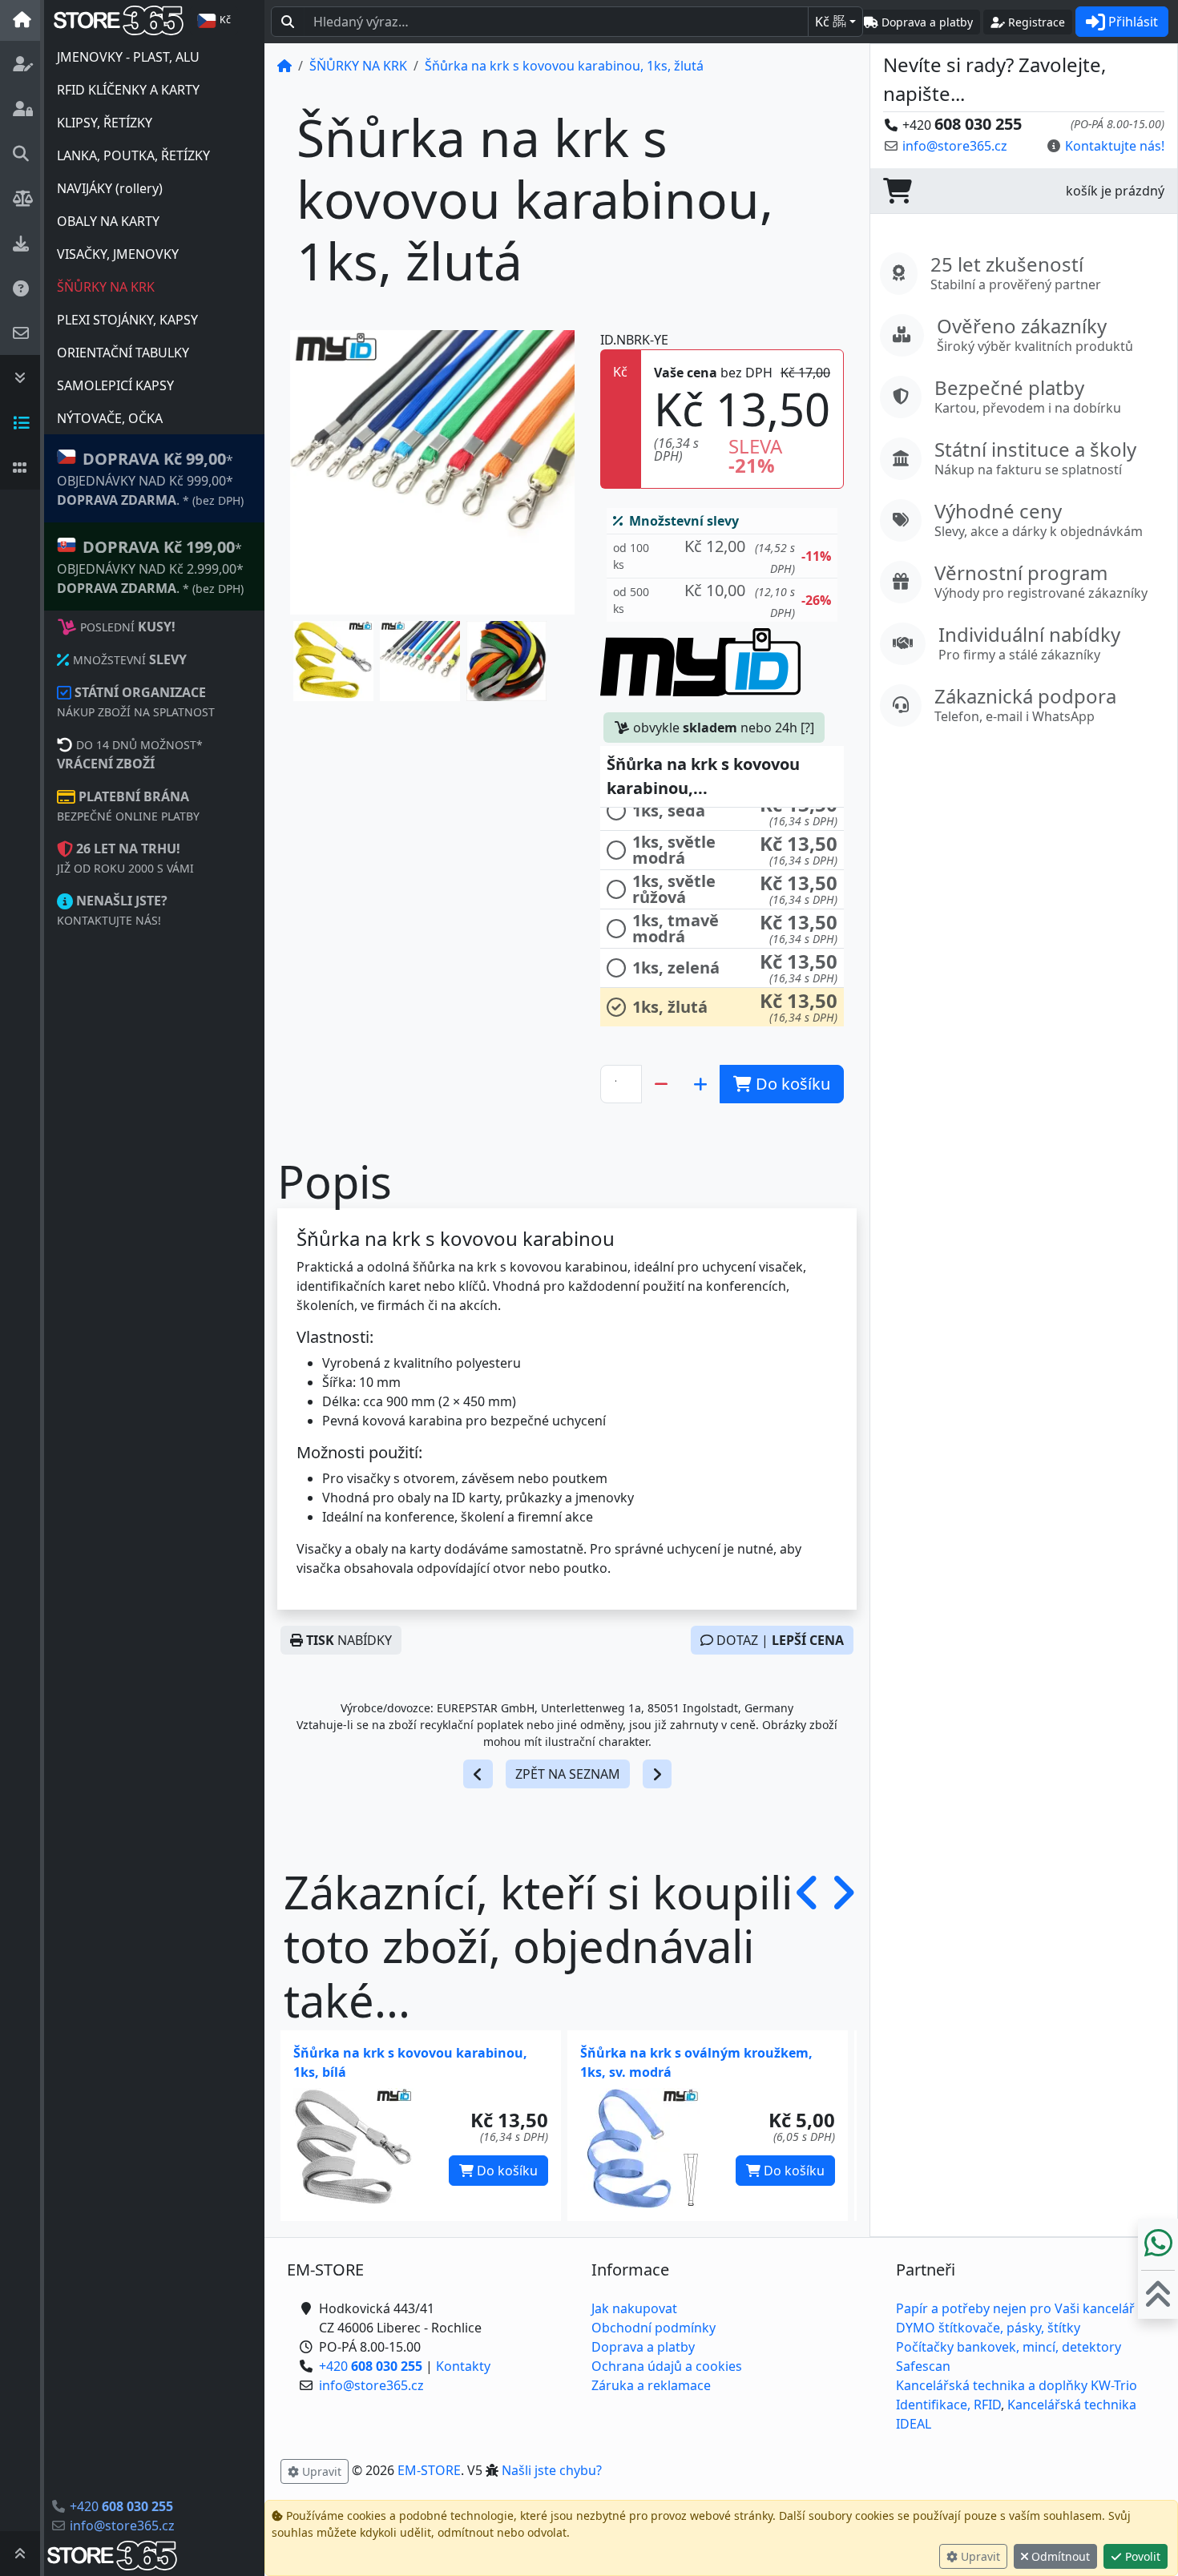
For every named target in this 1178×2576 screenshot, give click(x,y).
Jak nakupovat (634, 2308)
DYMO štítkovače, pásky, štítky (988, 2328)
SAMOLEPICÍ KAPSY (115, 385)
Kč (831, 22)
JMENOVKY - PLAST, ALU (128, 57)
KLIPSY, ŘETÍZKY (105, 123)
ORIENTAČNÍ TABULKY (123, 353)
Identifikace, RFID (948, 2405)
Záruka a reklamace (651, 2385)
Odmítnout (1059, 2556)
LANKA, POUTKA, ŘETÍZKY (133, 155)
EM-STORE (429, 2470)
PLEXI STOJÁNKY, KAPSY (127, 320)
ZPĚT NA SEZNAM (568, 1774)
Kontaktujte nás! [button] (1115, 146)
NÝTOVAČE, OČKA (110, 418)
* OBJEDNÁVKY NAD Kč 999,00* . (150, 478)
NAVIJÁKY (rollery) (110, 188)
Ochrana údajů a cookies (667, 2366)
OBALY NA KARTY (108, 221)
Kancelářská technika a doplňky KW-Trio (1017, 2385)
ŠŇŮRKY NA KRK (106, 287)
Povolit (1141, 2556)
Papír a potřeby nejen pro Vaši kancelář (1015, 2308)
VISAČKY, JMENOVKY (118, 254)
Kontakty (463, 2366)
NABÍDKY (349, 1640)
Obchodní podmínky (654, 2328)
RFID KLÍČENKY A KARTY (128, 90)
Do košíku (506, 2171)
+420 (121, 2506)
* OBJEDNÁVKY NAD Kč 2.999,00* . (150, 566)
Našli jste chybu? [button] (552, 2470)
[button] (333, 661)
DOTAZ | (779, 1640)
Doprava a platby (643, 2347)
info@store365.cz (122, 2526)
